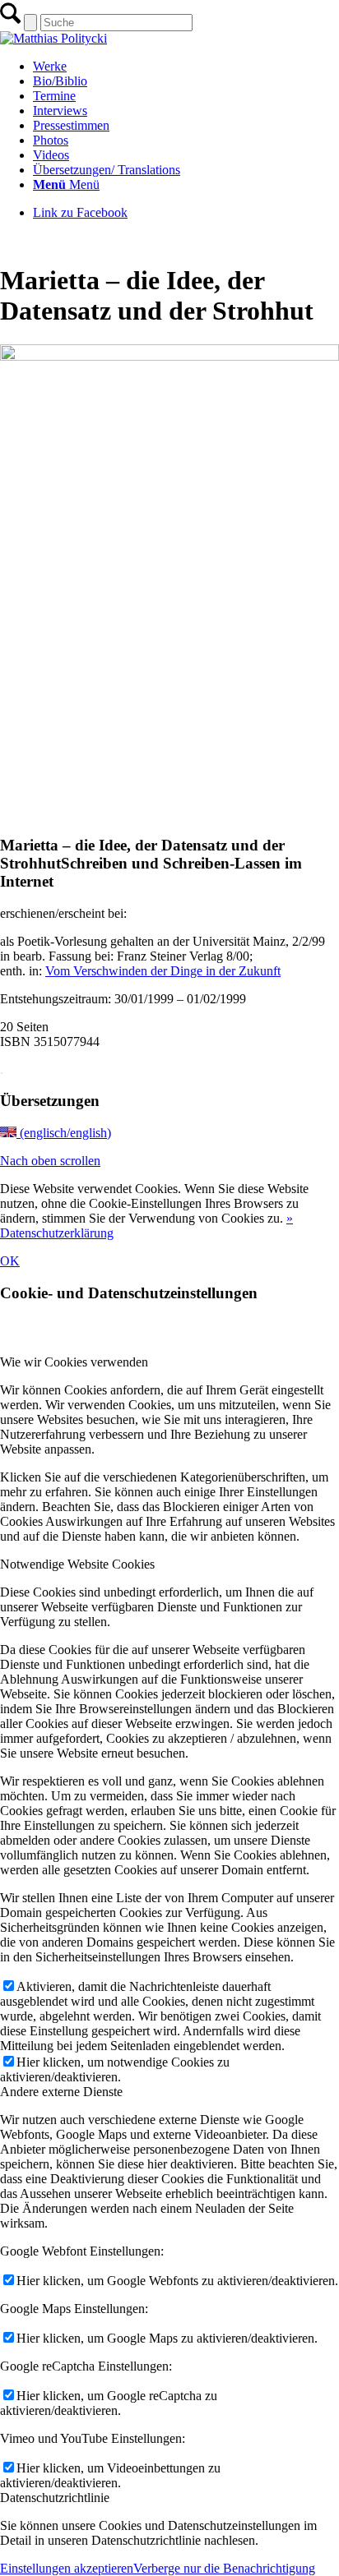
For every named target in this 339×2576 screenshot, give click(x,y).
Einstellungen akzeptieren (67, 2568)
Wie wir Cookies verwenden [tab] (74, 1362)
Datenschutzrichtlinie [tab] (55, 2498)
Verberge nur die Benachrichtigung (224, 2568)
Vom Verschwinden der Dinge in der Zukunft (163, 971)
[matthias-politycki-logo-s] (53, 38)
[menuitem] (186, 67)
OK (10, 1261)
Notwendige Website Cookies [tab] (77, 1564)
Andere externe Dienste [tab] (61, 2092)
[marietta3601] (169, 356)
